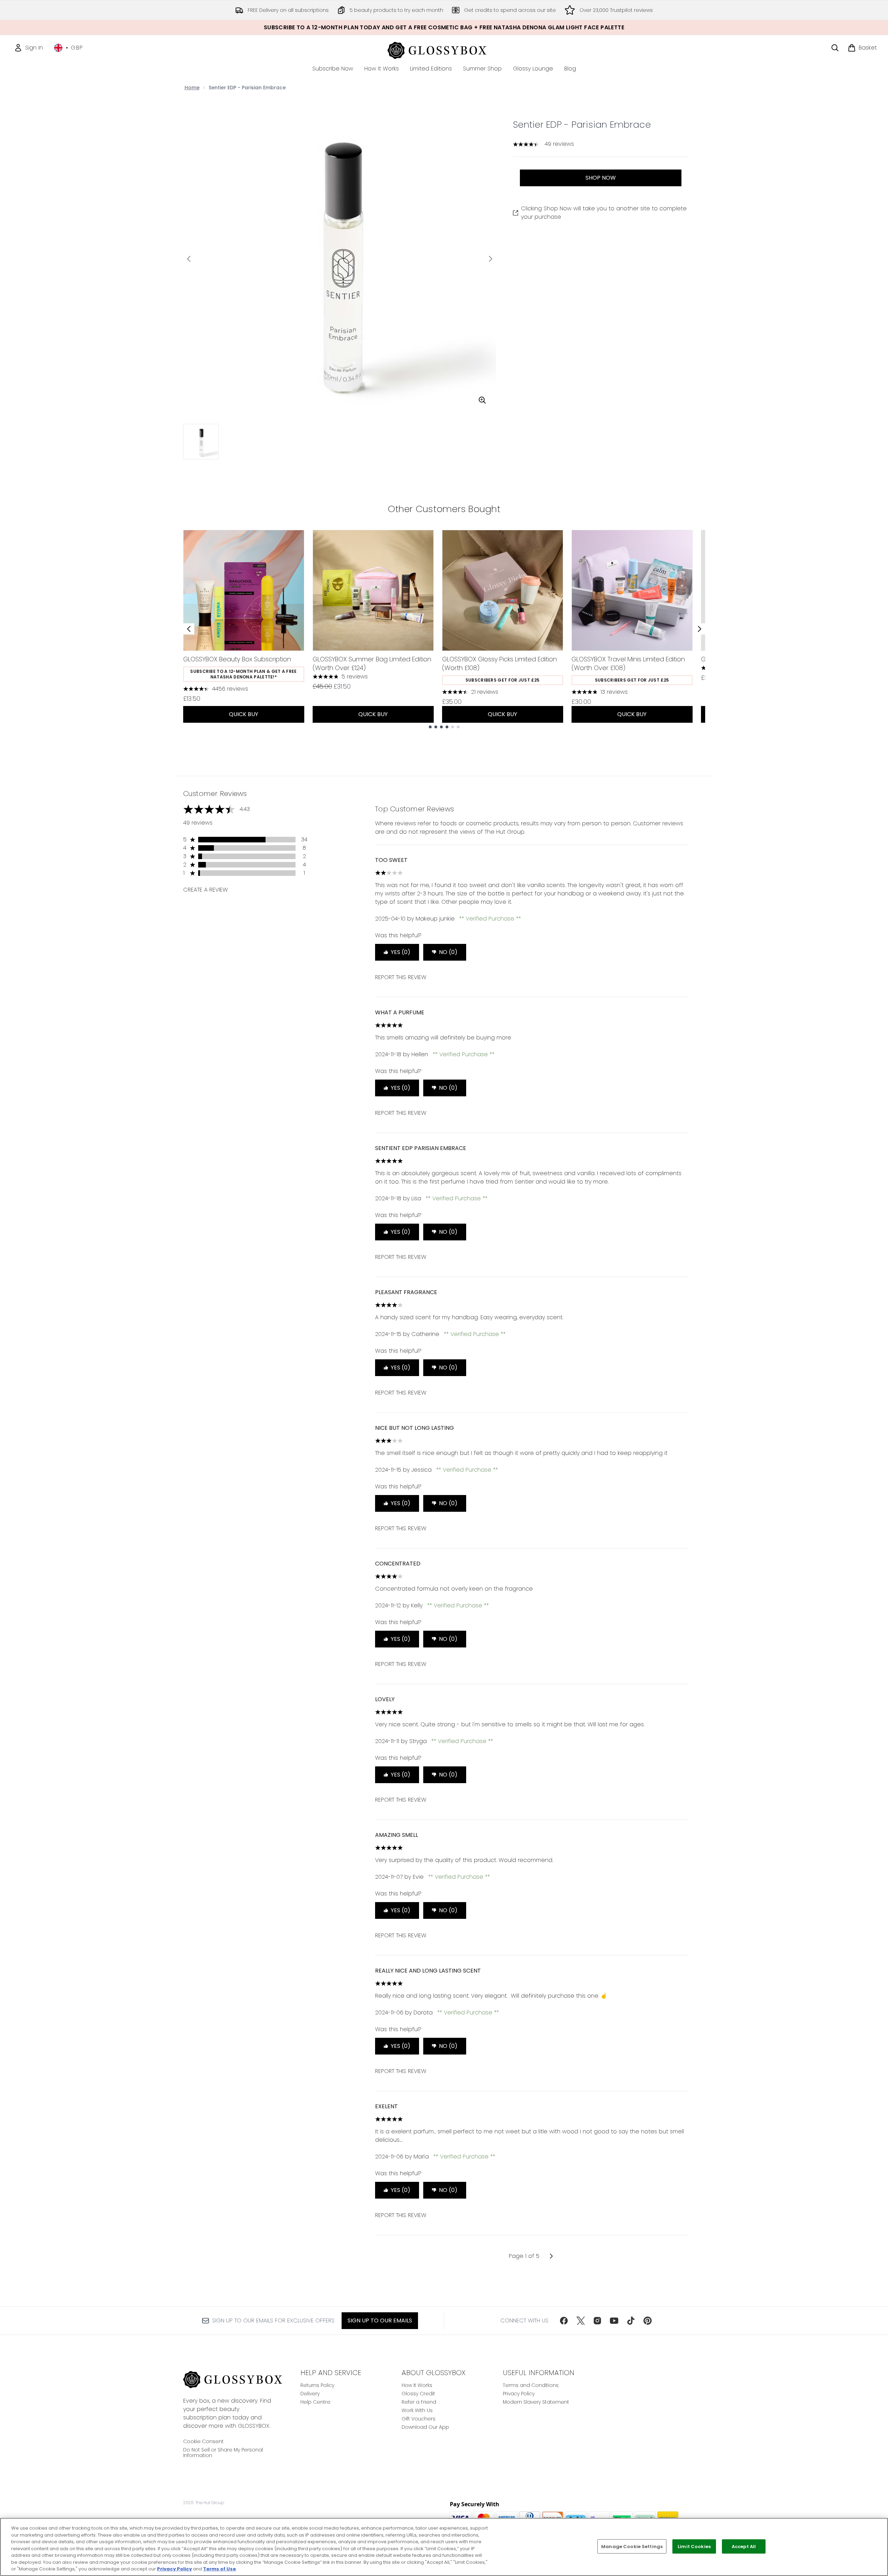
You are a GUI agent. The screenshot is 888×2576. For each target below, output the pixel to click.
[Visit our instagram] (597, 2321)
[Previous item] (189, 629)
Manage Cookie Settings (632, 2546)
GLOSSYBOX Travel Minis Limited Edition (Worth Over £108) (628, 663)
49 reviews (559, 144)
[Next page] (551, 2256)
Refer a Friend (419, 2402)
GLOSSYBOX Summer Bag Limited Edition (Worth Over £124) (372, 663)
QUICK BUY (244, 714)
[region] (444, 2547)
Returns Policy (317, 2385)
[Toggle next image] (491, 259)
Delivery (310, 2394)
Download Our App (425, 2427)
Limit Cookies (694, 2546)
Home (192, 88)
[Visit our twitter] (581, 2321)
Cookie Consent (203, 2441)
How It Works (417, 2385)
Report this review (401, 977)
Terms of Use (219, 2569)
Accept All (744, 2546)
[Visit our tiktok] (631, 2321)
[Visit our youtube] (614, 2321)
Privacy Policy (519, 2394)
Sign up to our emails (380, 2320)
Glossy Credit (418, 2394)
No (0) (448, 952)
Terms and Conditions (531, 2385)
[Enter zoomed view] (482, 400)
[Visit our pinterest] (648, 2321)
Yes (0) (401, 952)
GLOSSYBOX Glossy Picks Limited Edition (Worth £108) (499, 663)
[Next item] (700, 629)
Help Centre (315, 2402)
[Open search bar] (835, 48)
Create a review (206, 890)
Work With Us (417, 2410)
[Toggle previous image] (189, 259)
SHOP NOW (601, 178)
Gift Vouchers (419, 2419)
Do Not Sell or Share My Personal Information (223, 2453)
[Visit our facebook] (564, 2321)
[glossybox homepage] (444, 49)
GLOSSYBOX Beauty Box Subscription (237, 659)
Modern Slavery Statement (536, 2402)
